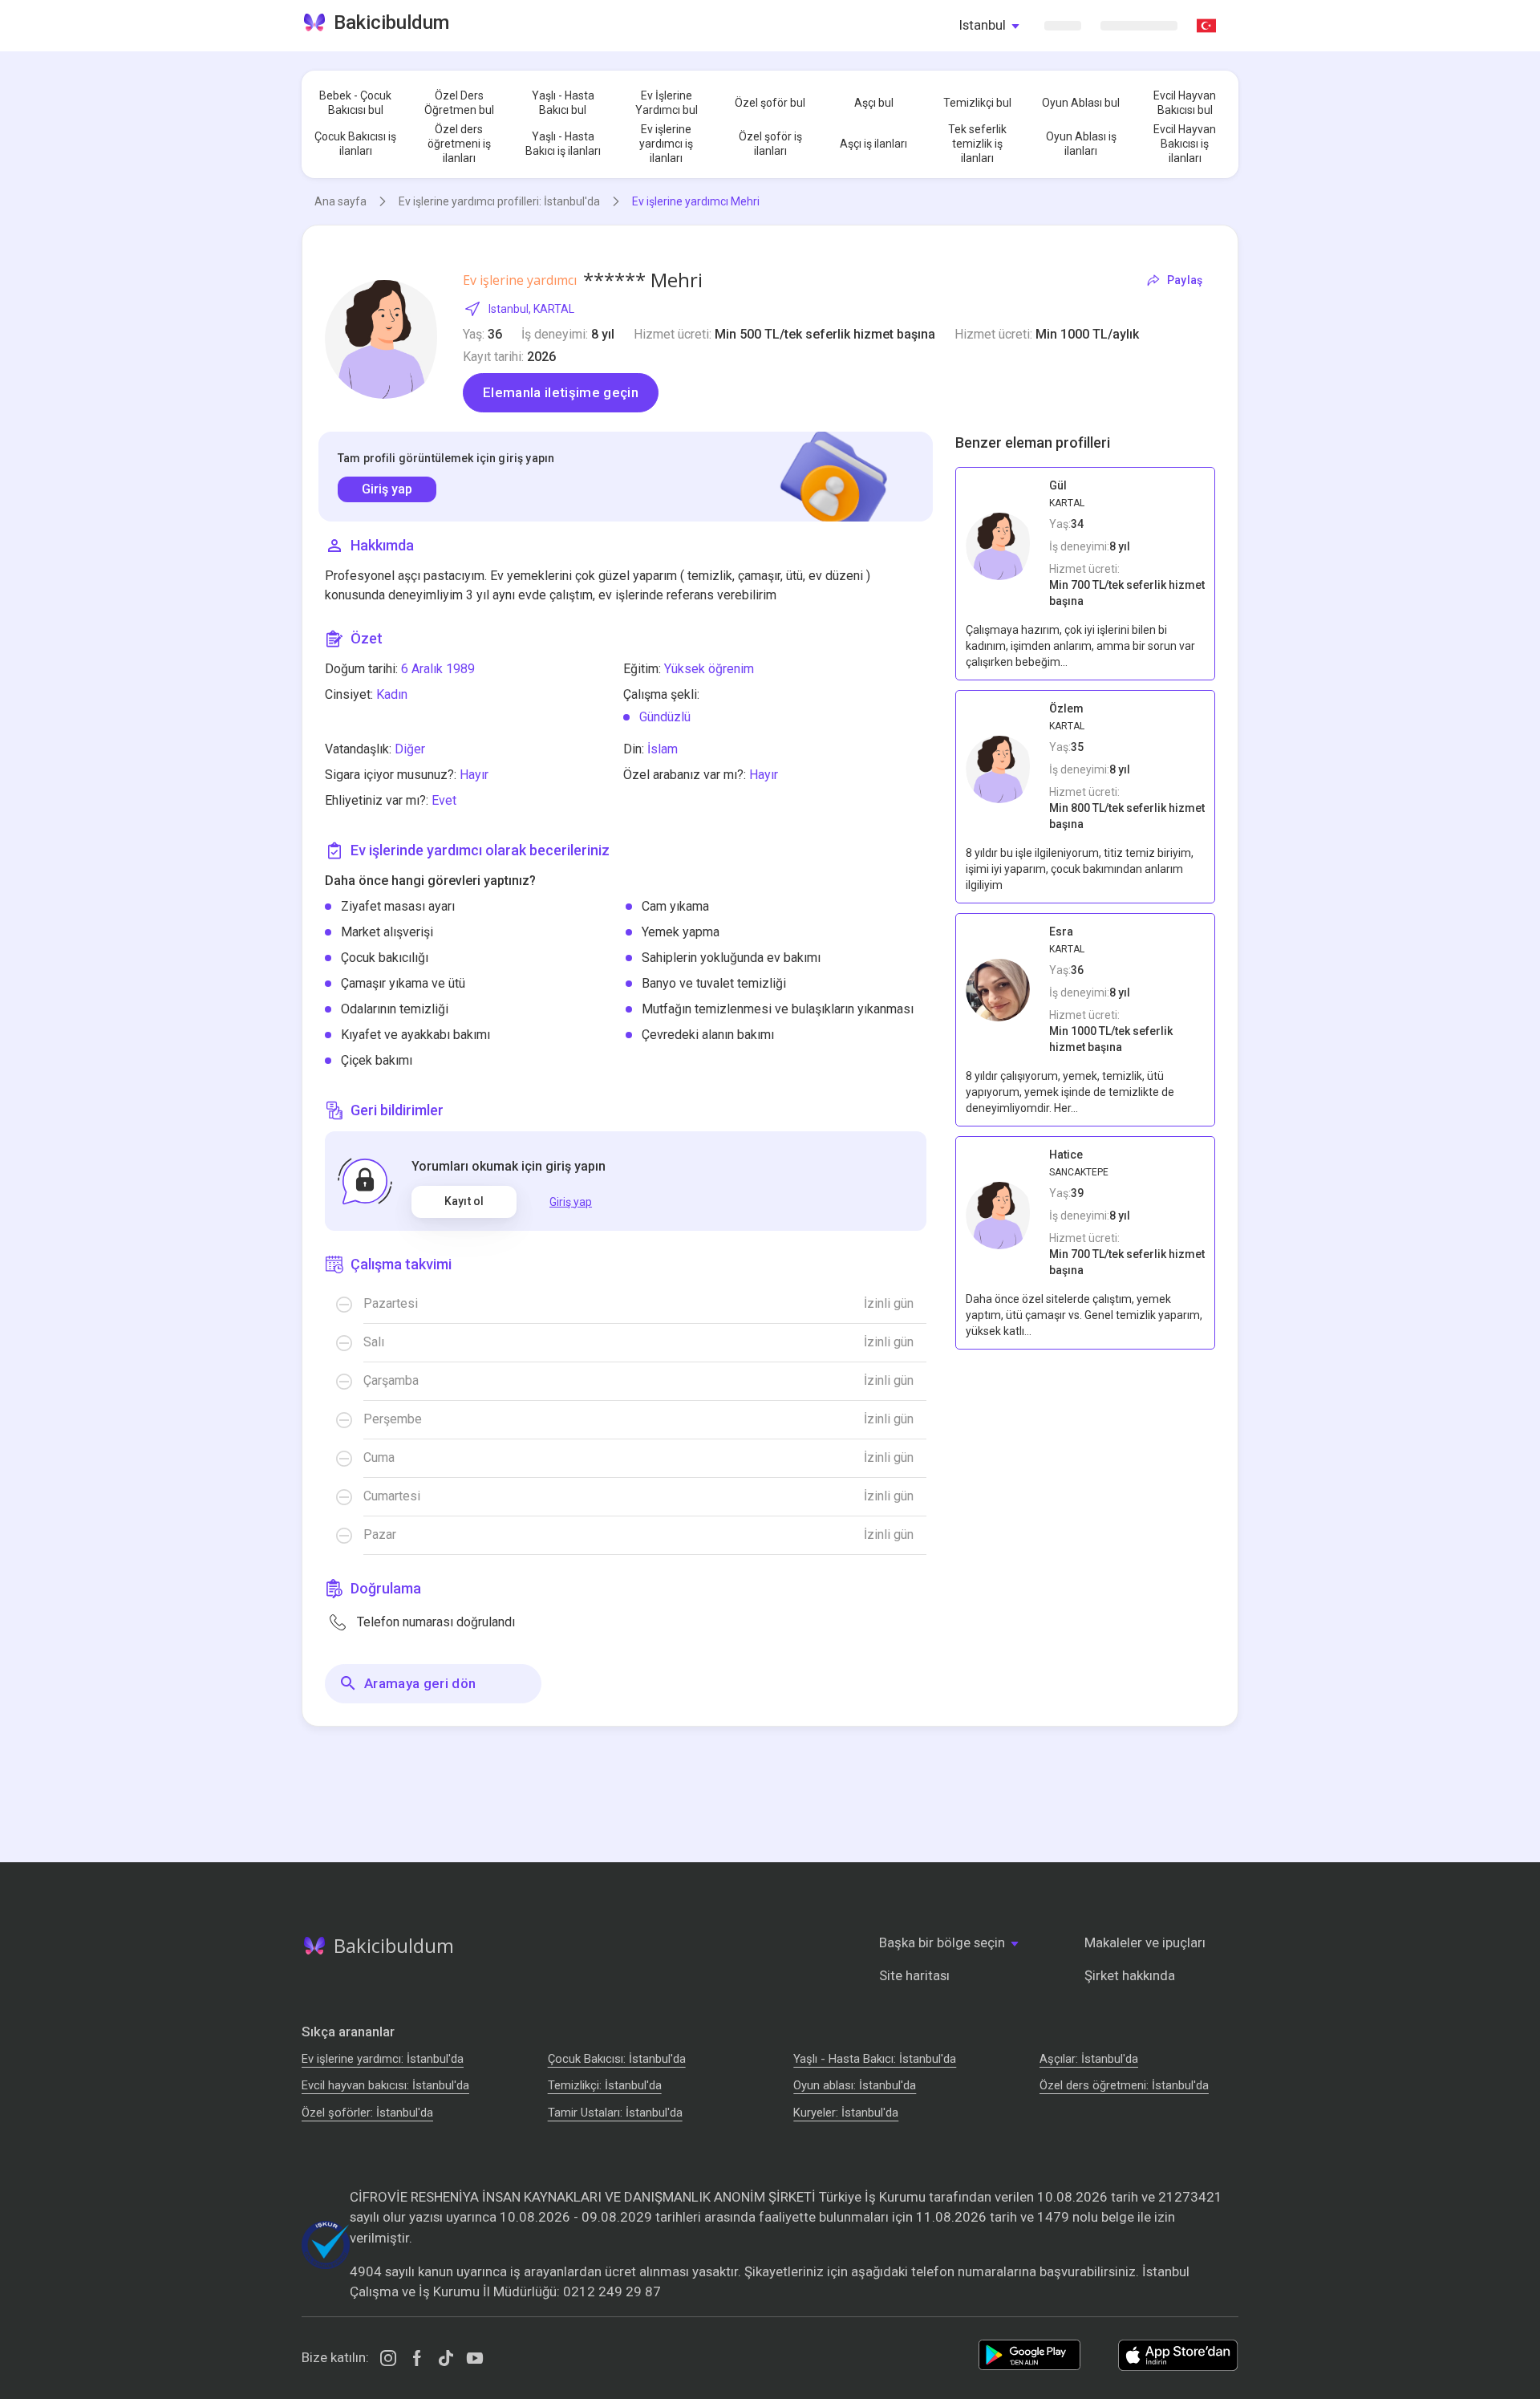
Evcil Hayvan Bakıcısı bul (1185, 103)
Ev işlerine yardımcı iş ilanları (666, 144)
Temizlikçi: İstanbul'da (605, 2085)
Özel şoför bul (770, 103)
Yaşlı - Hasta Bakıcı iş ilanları (563, 144)
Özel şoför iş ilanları (770, 144)
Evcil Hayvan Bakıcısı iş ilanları (1185, 144)
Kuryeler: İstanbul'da (846, 2113)
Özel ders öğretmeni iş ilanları (459, 144)
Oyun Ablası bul (1081, 103)
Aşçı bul (874, 103)
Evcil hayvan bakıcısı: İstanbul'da (385, 2085)
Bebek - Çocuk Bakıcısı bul (355, 103)
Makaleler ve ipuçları (1145, 1942)
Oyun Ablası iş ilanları (1081, 144)
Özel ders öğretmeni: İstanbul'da (1124, 2085)
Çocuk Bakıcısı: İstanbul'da (617, 2059)
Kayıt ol (464, 1201)
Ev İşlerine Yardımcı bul (667, 103)
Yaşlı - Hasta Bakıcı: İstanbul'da (875, 2059)
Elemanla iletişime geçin (561, 392)
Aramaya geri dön (420, 1683)
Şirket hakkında (1130, 1975)
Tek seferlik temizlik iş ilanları (977, 144)
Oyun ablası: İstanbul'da (855, 2085)
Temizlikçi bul (977, 103)
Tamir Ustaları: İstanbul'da (615, 2113)
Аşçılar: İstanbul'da (1089, 2059)
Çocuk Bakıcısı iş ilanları (355, 144)
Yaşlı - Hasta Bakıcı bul (563, 103)
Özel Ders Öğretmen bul (459, 103)
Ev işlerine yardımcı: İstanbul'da (383, 2059)
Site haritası (914, 1975)
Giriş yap (387, 489)
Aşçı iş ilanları (873, 144)
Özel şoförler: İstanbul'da (367, 2113)
